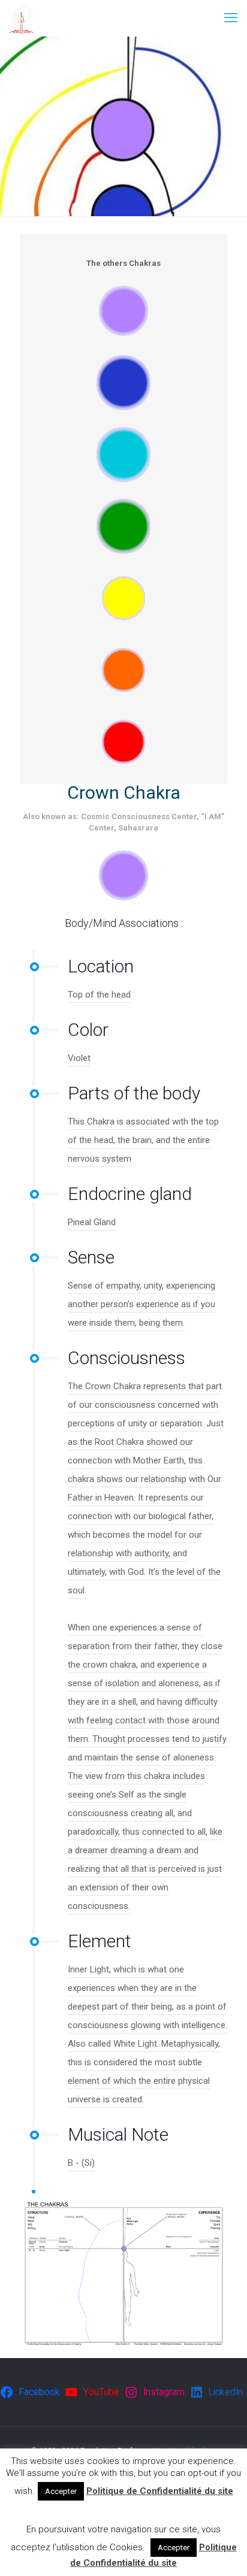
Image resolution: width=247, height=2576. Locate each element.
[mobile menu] (231, 18)
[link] (123, 311)
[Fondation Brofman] (21, 18)
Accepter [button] (61, 2491)
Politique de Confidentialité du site (160, 2491)
